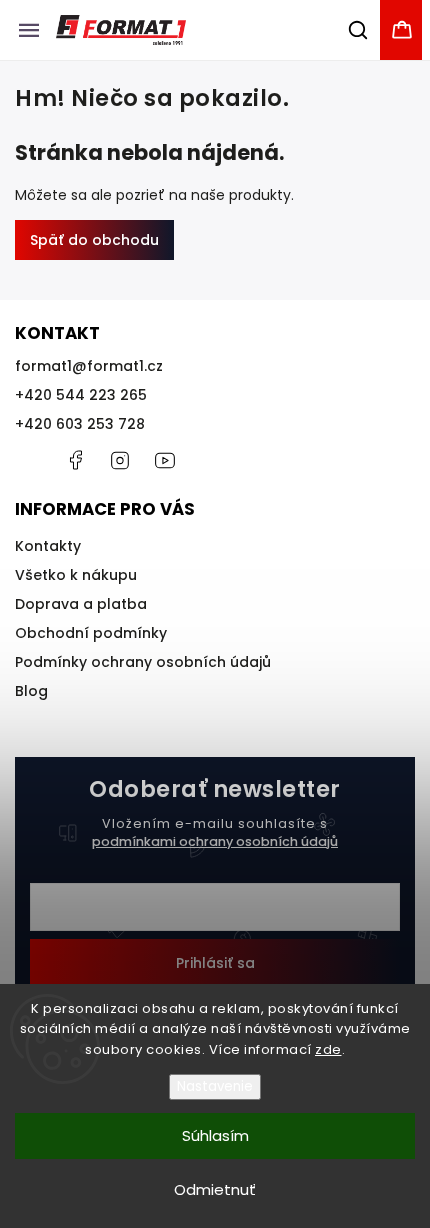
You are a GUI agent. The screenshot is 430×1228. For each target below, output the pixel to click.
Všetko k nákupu (76, 575)
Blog (31, 691)
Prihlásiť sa (215, 963)
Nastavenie (215, 1086)
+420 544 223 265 (81, 395)
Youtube (165, 460)
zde (328, 1049)
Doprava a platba (81, 604)
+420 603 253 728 (80, 424)
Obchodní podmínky (91, 633)
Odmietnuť (215, 1189)
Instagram (120, 460)
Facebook (75, 460)
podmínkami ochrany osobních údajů (215, 841)
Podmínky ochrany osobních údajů (143, 662)
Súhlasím (215, 1135)
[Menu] (29, 30)
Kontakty (48, 546)
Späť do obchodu (94, 240)
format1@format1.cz (89, 366)
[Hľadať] (359, 30)
